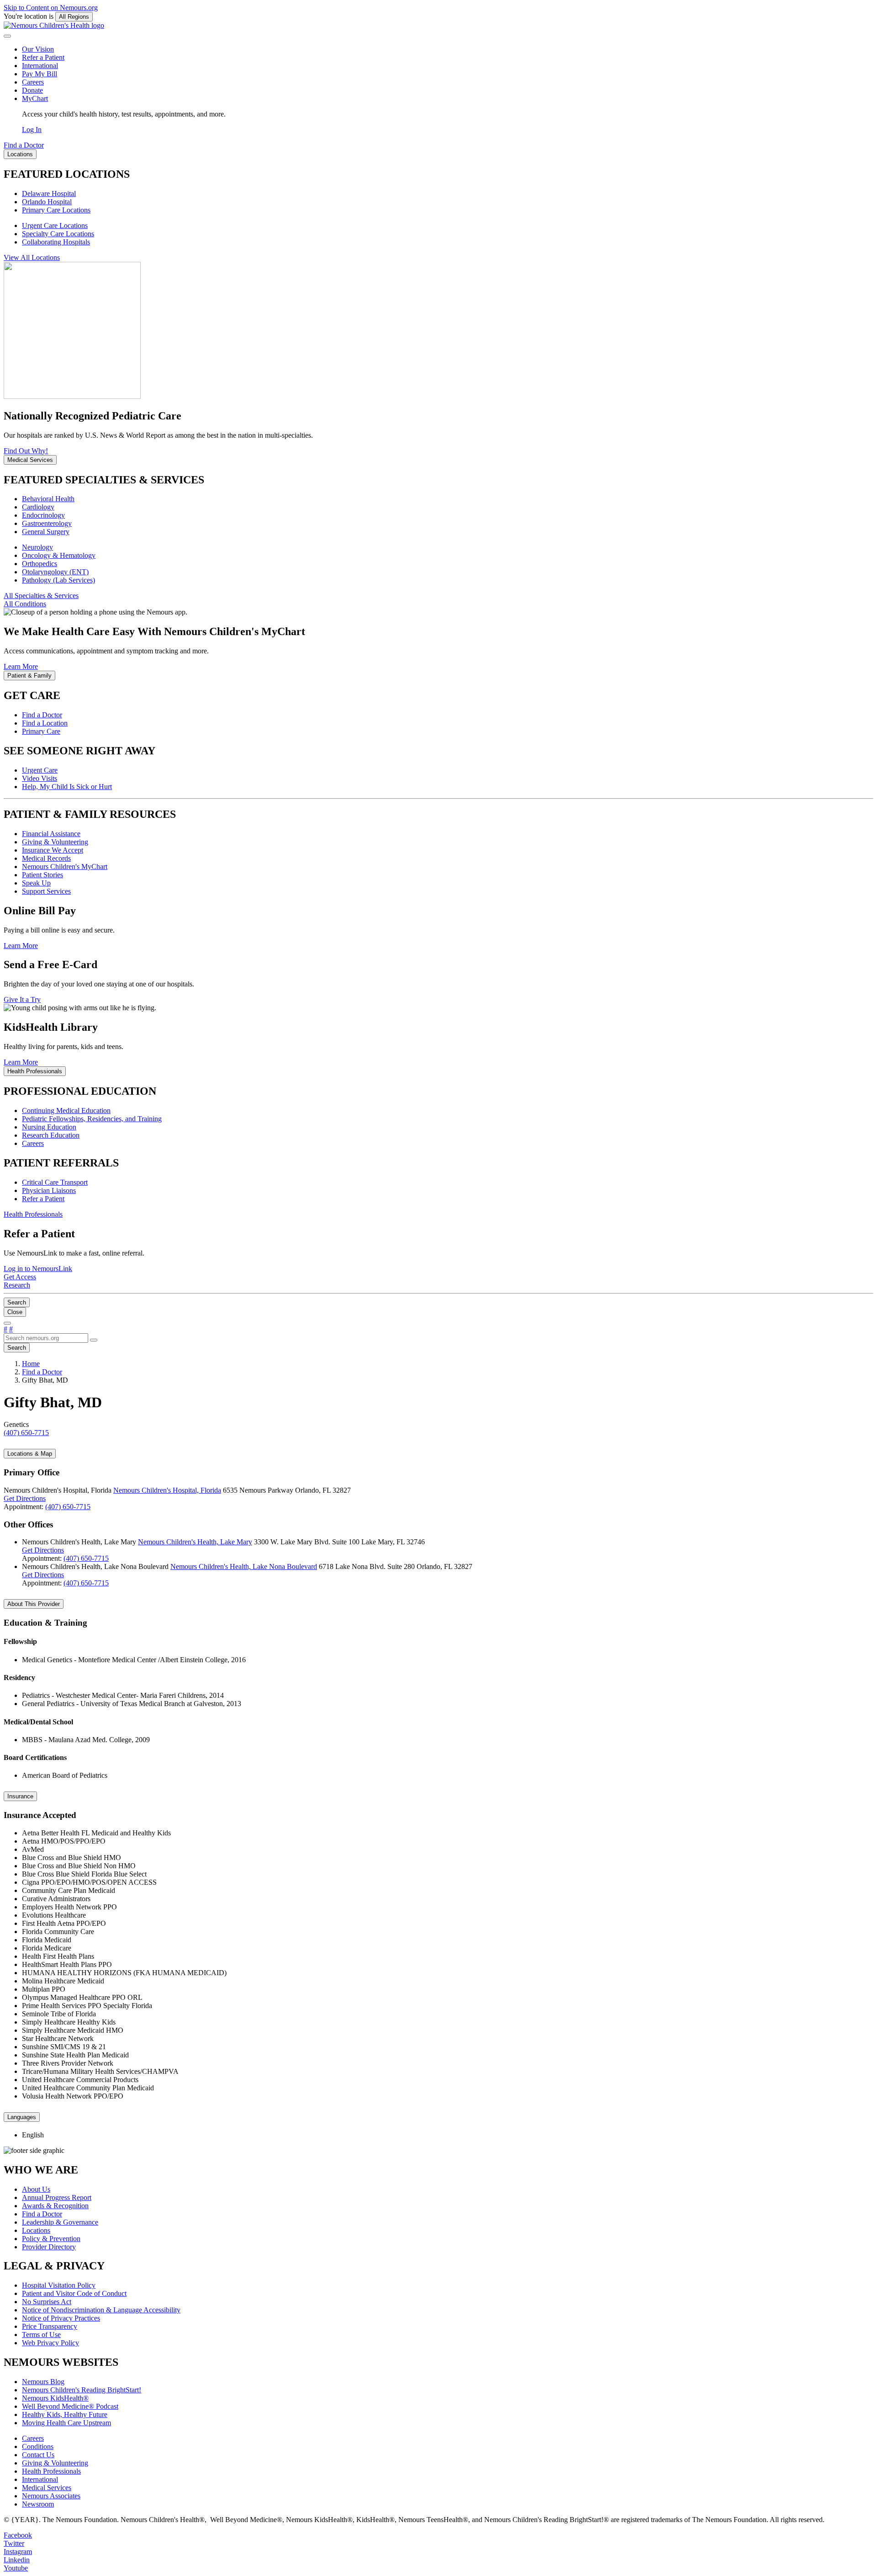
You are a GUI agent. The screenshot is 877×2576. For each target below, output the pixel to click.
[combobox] (46, 1338)
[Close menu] (7, 36)
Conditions (38, 2446)
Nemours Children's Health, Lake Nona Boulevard (244, 1566)
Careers (33, 82)
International (40, 66)
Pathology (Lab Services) (58, 580)
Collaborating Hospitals (56, 242)
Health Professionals (51, 2471)
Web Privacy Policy (50, 2343)
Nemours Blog (43, 2382)
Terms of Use (41, 2335)
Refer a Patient (43, 57)
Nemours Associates (51, 2496)
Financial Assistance (51, 834)
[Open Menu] (7, 1323)
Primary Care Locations (56, 210)
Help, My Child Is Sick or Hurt (67, 787)
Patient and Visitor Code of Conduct (74, 2293)
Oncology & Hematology (59, 555)
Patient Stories (42, 875)
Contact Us (38, 2455)
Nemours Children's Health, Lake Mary (195, 1542)
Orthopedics (40, 564)
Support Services (46, 891)
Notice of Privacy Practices (61, 2318)
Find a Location (45, 723)
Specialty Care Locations (58, 234)
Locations (36, 2230)
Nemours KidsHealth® (55, 2398)
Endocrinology (43, 515)
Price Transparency (50, 2326)
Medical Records (46, 858)
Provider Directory (49, 2247)
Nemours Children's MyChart (65, 867)
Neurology (37, 547)
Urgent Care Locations (55, 225)
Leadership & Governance (60, 2222)
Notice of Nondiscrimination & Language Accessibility (101, 2310)
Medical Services (47, 2488)
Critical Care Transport (55, 1182)
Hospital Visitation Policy (59, 2285)
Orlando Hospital (47, 202)
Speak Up (36, 883)
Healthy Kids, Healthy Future (65, 2414)
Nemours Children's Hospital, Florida (167, 1490)
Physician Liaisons (49, 1190)
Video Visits (40, 778)
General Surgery (46, 532)
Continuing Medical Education (66, 1110)
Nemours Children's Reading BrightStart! (82, 2390)
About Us (36, 2189)
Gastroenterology (47, 523)
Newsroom (38, 2504)
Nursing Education (49, 1127)
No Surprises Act (47, 2302)
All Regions (74, 17)
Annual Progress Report (57, 2197)
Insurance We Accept (53, 850)
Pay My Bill (40, 74)
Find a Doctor (42, 715)
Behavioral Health (48, 499)
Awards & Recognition (55, 2206)
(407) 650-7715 (68, 1507)
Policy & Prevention (51, 2239)
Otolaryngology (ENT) (55, 572)
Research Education (51, 1135)
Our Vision (38, 49)
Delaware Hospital (49, 193)
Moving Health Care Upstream (66, 2423)
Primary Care (41, 731)
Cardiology (38, 507)
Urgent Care (40, 770)
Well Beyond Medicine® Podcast (70, 2406)
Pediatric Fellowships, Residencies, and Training (92, 1119)
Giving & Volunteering (55, 842)
